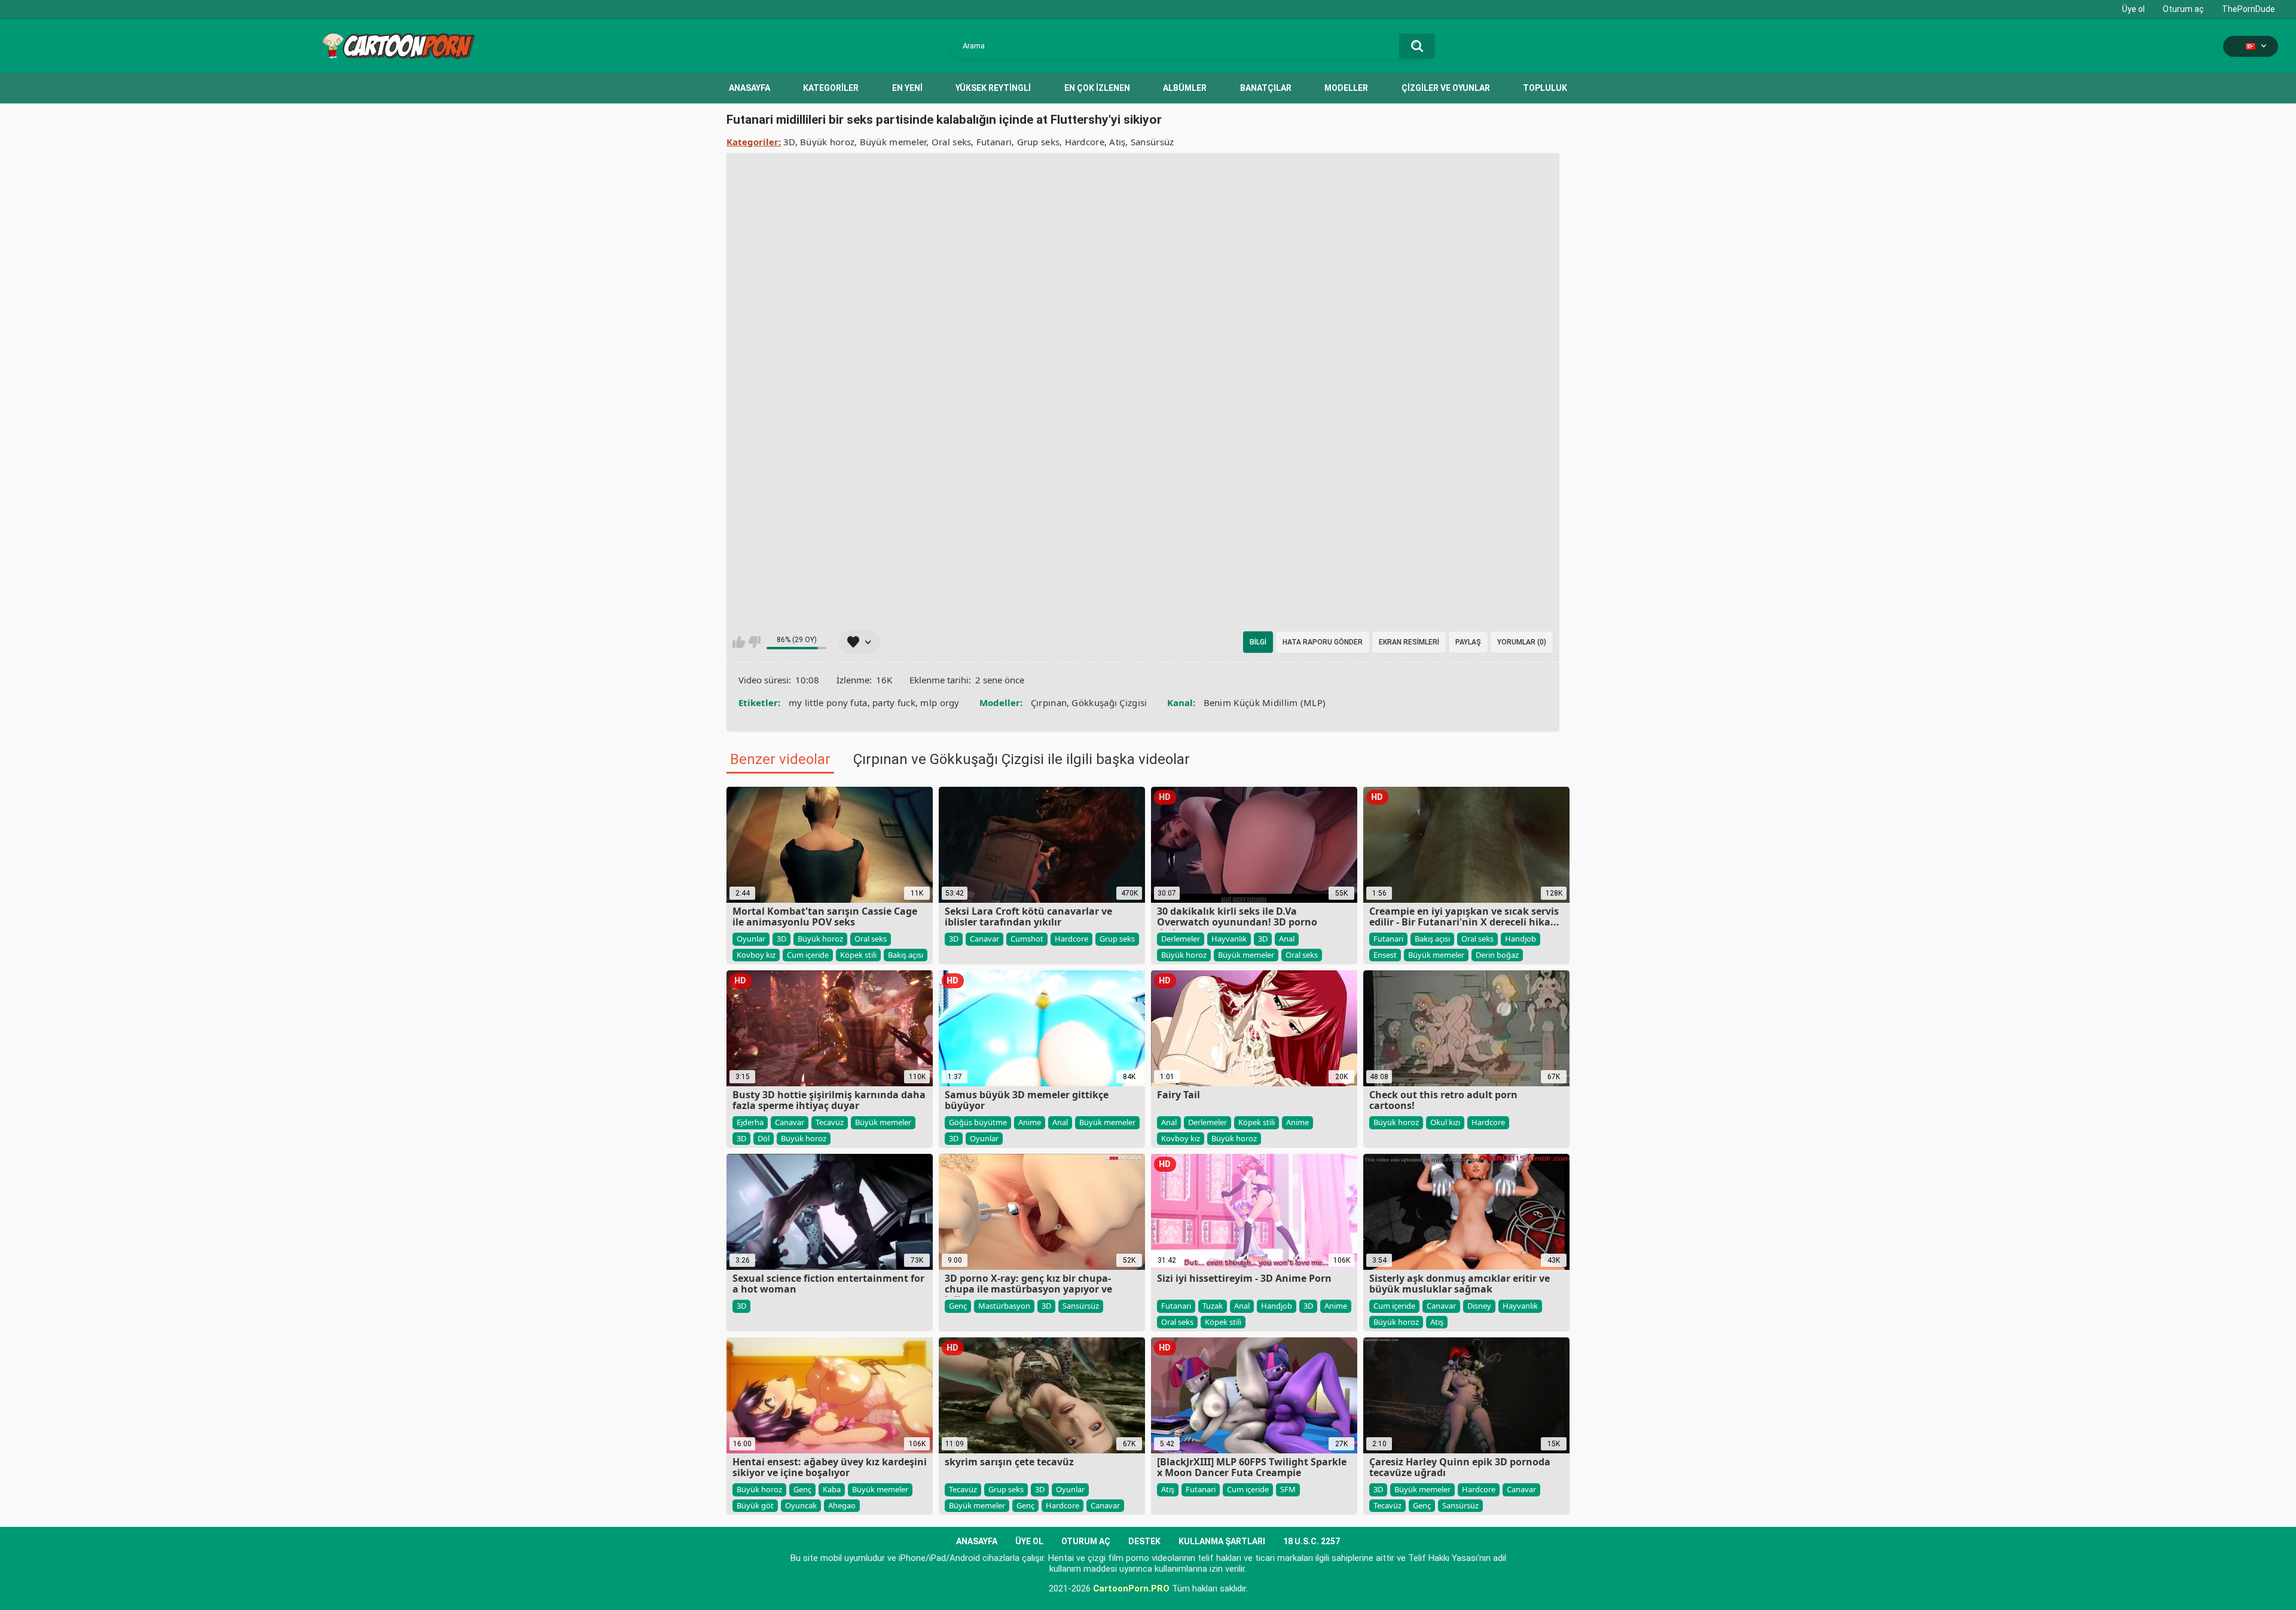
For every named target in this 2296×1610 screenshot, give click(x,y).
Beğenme (754, 642)
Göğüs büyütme (978, 1122)
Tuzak (1213, 1306)
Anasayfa (749, 88)
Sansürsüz (1152, 142)
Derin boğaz (1497, 955)
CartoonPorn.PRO (1131, 1588)
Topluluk (1545, 88)
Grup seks (1039, 142)
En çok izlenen (1097, 88)
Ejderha (750, 1122)
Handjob (1521, 939)
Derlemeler (1181, 939)
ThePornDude (2248, 9)
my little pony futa (828, 702)
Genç (958, 1306)
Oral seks (952, 142)
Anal (1287, 939)
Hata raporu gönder (1323, 642)
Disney (1479, 1306)
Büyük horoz (827, 142)
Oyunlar (751, 939)
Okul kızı (1445, 1122)
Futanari (994, 142)
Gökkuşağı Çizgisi (1109, 702)
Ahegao (842, 1505)
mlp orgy (940, 702)
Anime (1030, 1122)
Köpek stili (858, 955)
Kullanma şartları (1222, 1541)
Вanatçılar (1266, 88)
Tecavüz (830, 1122)
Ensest (1385, 955)
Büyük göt (755, 1505)
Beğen (739, 642)
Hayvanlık (1229, 939)
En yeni (907, 88)
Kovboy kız (756, 955)
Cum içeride (808, 955)
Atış (1117, 142)
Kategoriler (831, 88)
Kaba (832, 1489)
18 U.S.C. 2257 (1312, 1541)
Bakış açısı (906, 955)
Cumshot (1027, 939)
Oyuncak (801, 1505)
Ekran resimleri (1409, 642)
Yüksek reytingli (993, 88)
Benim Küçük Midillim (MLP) (1265, 702)
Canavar (984, 939)
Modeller (1346, 88)
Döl (764, 1138)
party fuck (894, 702)
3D (789, 142)
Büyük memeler (893, 142)
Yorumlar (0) (1522, 642)
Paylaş (1468, 642)
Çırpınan (1049, 702)
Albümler (1185, 88)
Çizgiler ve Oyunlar (1446, 88)
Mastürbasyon (1004, 1306)
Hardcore (1085, 142)
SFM (1288, 1489)
